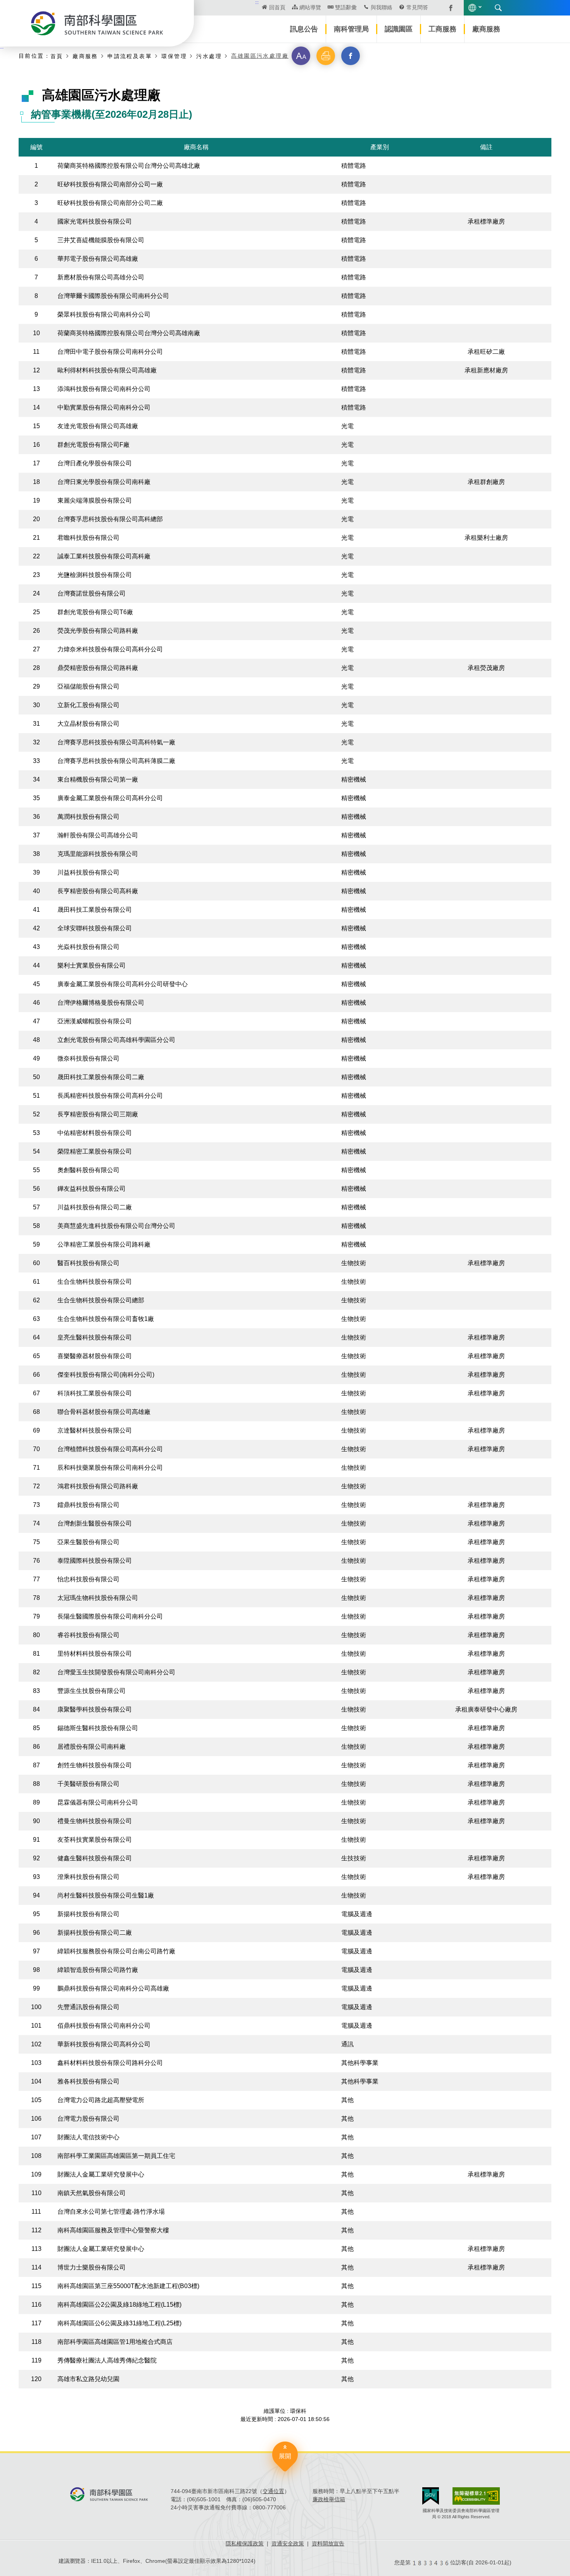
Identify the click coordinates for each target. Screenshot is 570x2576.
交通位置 (273, 2491)
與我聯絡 (382, 7)
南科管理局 (351, 29)
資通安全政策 (288, 2543)
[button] (301, 56)
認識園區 (399, 29)
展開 (285, 2456)
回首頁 (277, 7)
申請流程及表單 (130, 56)
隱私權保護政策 (245, 2543)
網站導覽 (310, 7)
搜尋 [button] (498, 8)
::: (257, 2)
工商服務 (442, 29)
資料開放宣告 (328, 2543)
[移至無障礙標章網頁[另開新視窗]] (476, 2496)
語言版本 (472, 8)
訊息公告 (304, 29)
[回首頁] (97, 23)
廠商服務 (486, 29)
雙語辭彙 (346, 7)
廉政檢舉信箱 (329, 2499)
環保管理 (174, 56)
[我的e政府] (431, 2496)
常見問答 (417, 7)
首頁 (57, 56)
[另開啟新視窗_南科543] (447, 7)
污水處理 (209, 56)
